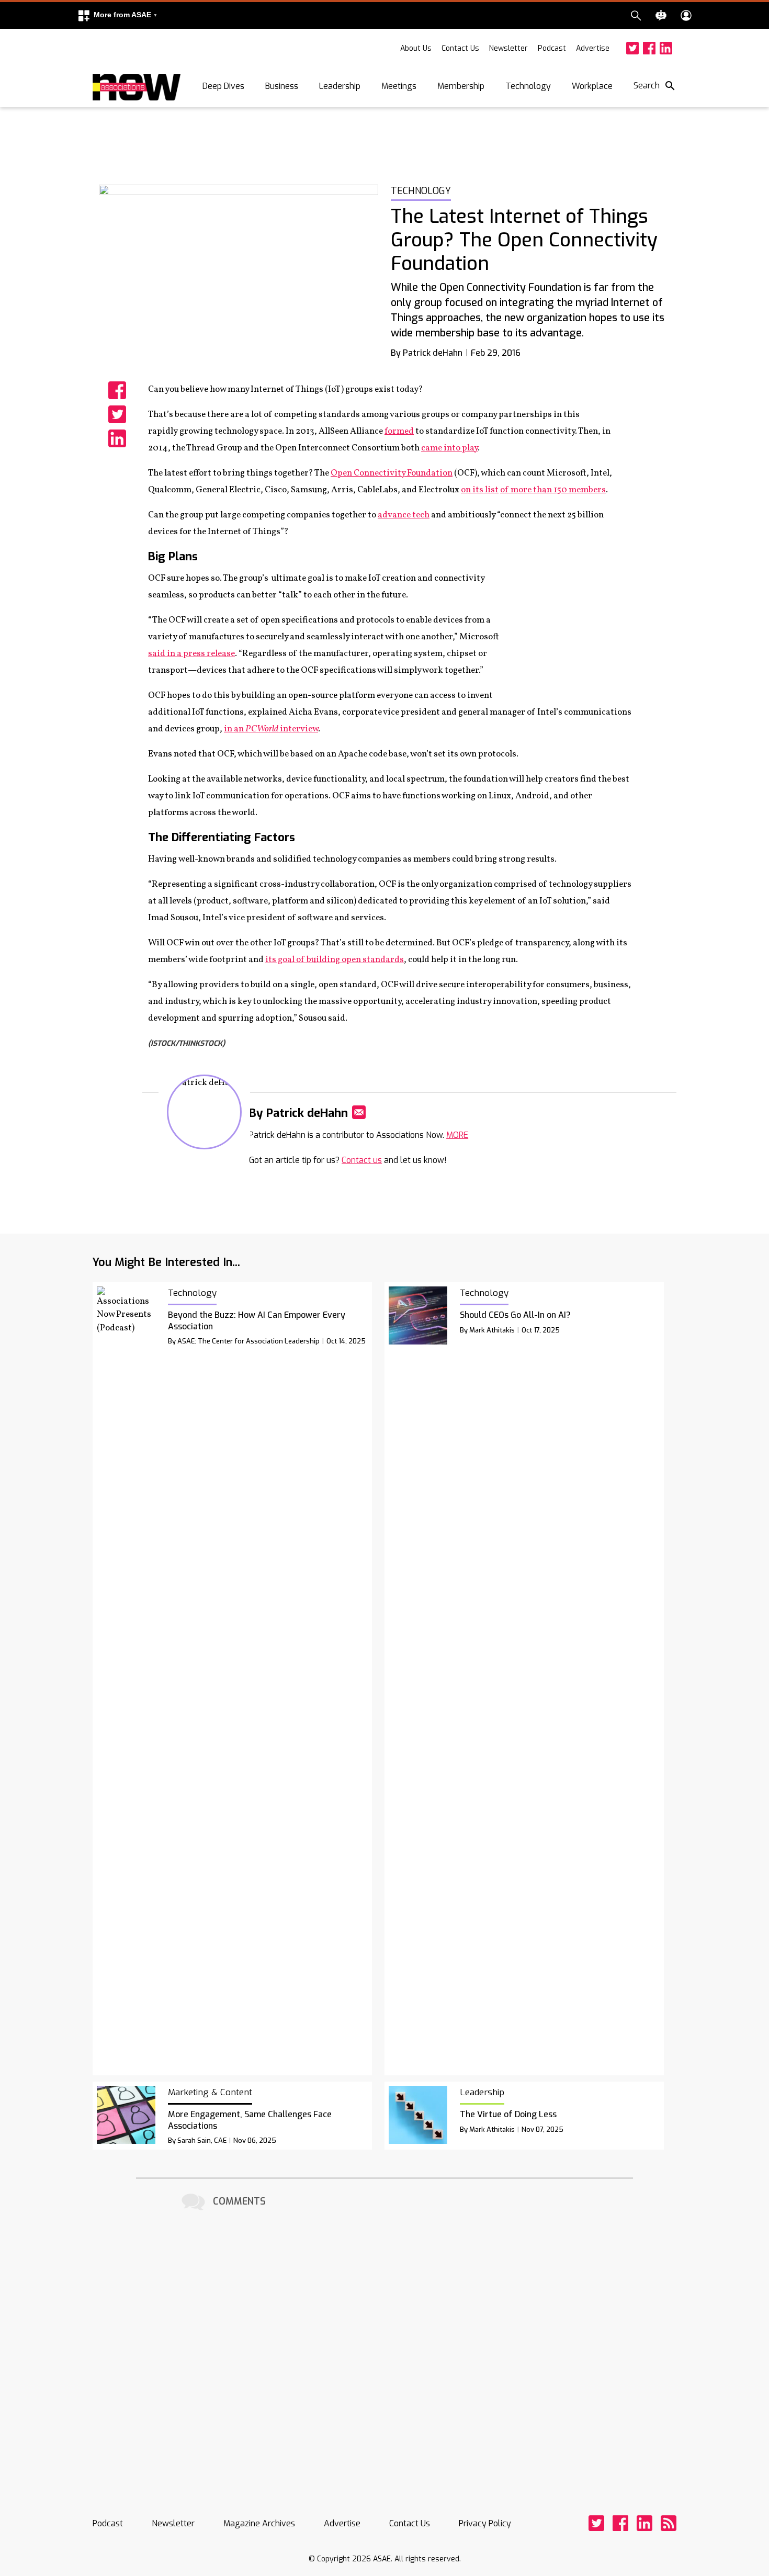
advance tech (404, 515)
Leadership (340, 86)
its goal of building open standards (335, 960)
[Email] (359, 1112)
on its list (480, 490)
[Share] (117, 390)
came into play (449, 448)
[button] (117, 15)
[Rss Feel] (669, 2523)
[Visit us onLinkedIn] (666, 48)
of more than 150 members (553, 490)
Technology (528, 86)
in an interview (271, 729)
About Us (416, 48)
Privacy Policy (485, 2523)
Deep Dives (223, 86)
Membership (461, 86)
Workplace (592, 86)
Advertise (593, 48)
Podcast (552, 48)
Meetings (399, 86)
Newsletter (508, 48)
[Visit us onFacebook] (649, 48)
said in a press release (191, 654)
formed (399, 431)
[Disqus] (384, 2345)
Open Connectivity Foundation (392, 473)
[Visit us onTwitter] (632, 48)
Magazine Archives (259, 2523)
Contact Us (460, 48)
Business (282, 86)
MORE (457, 1135)
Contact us (362, 1160)
